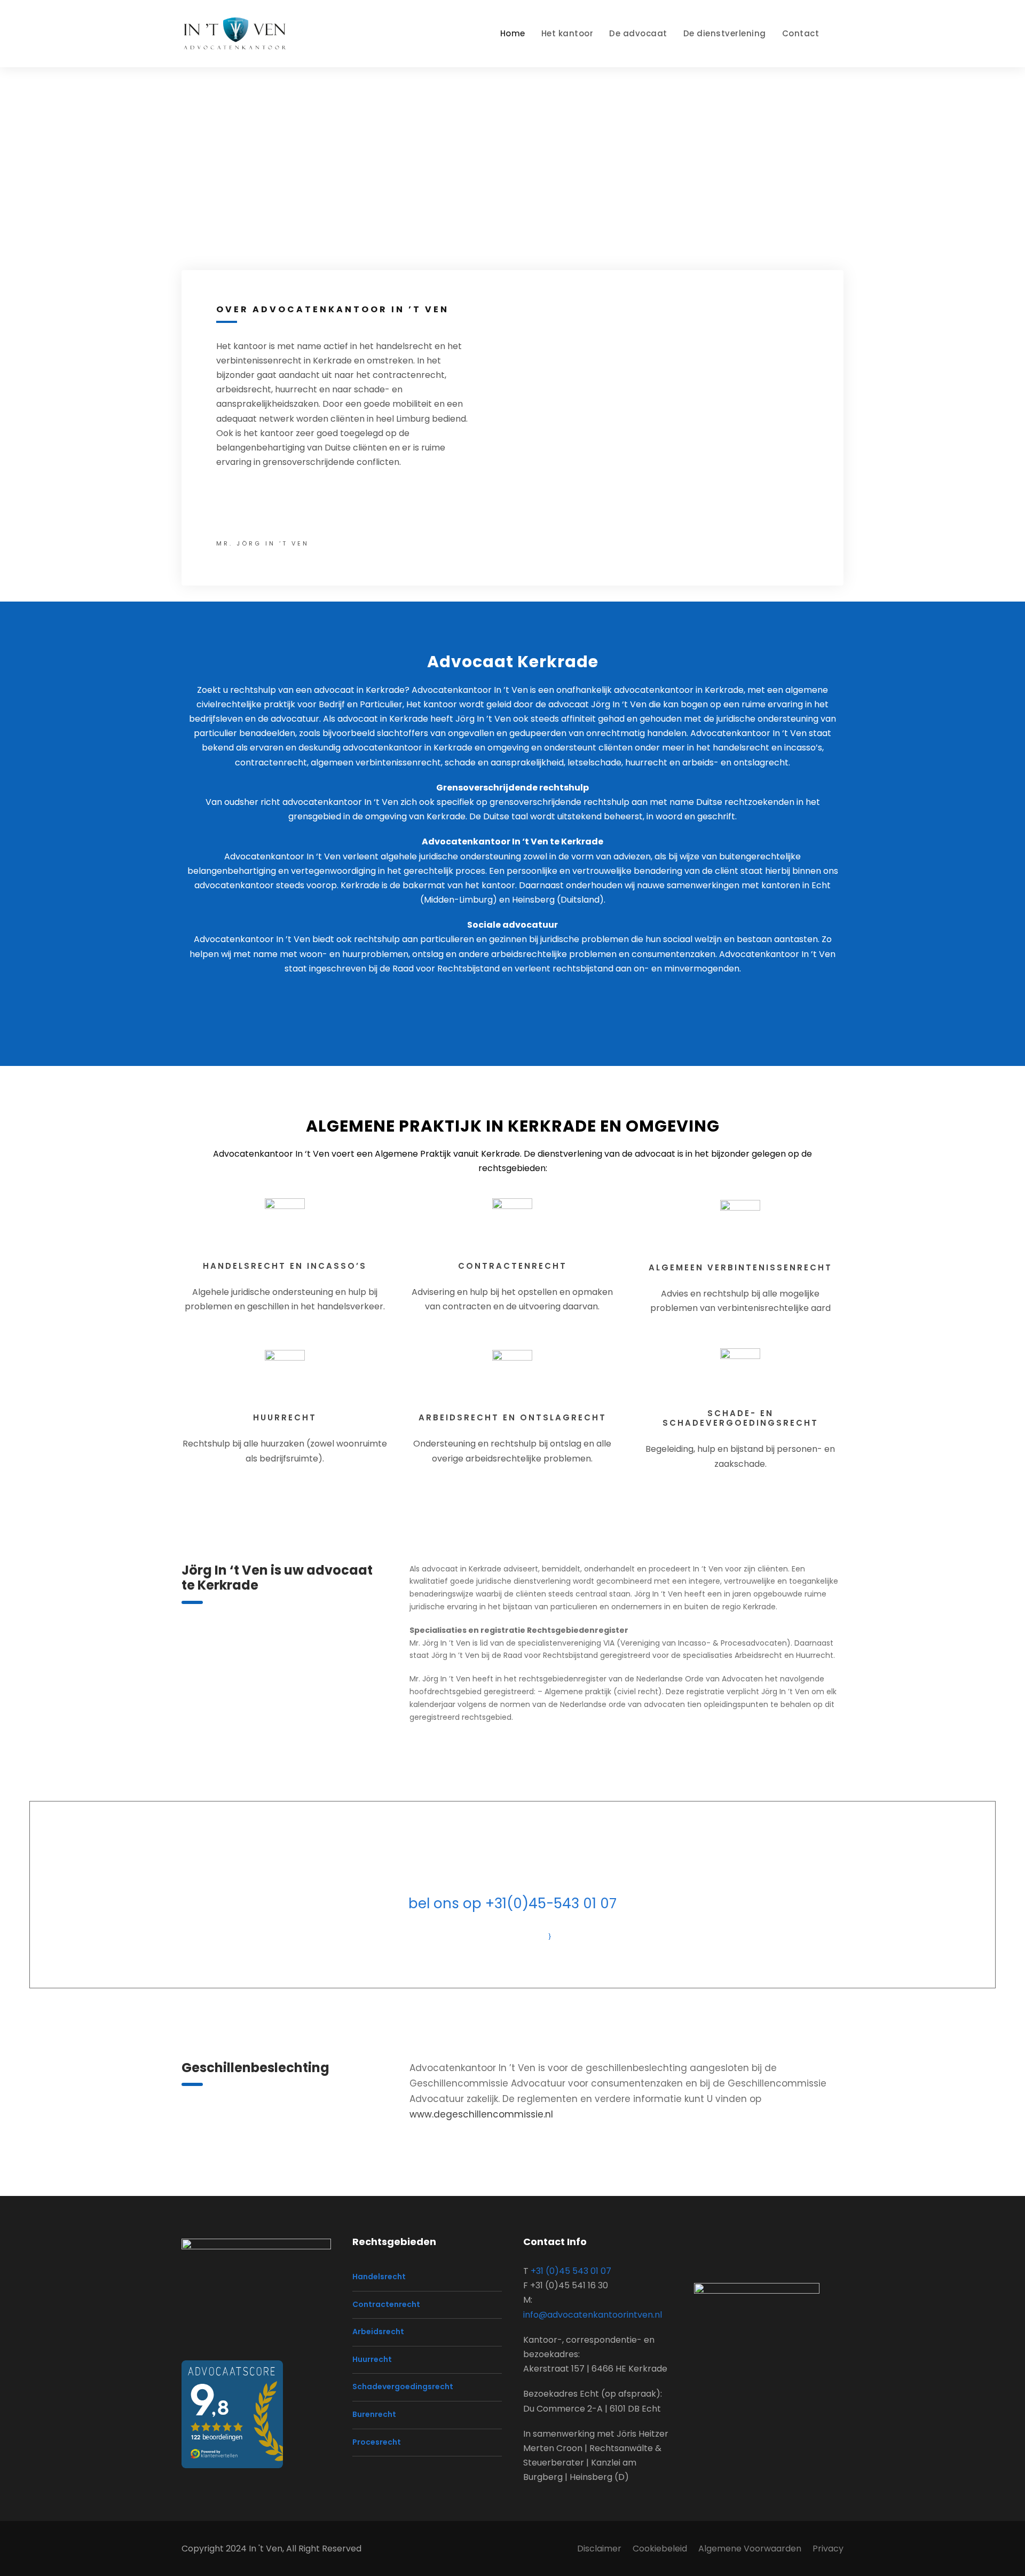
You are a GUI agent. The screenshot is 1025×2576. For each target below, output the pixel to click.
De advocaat (638, 33)
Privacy (828, 2549)
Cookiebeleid (660, 2549)
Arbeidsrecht (378, 2332)
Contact (801, 33)
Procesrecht (377, 2442)
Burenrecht (374, 2414)
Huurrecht (372, 2359)
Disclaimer (599, 2549)
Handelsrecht (379, 2277)
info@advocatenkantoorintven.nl (593, 2315)
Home (513, 33)
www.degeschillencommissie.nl (481, 2114)
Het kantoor (567, 33)
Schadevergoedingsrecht (403, 2387)
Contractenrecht (386, 2304)
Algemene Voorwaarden (750, 2549)
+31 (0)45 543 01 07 (571, 2271)
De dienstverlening (725, 33)
